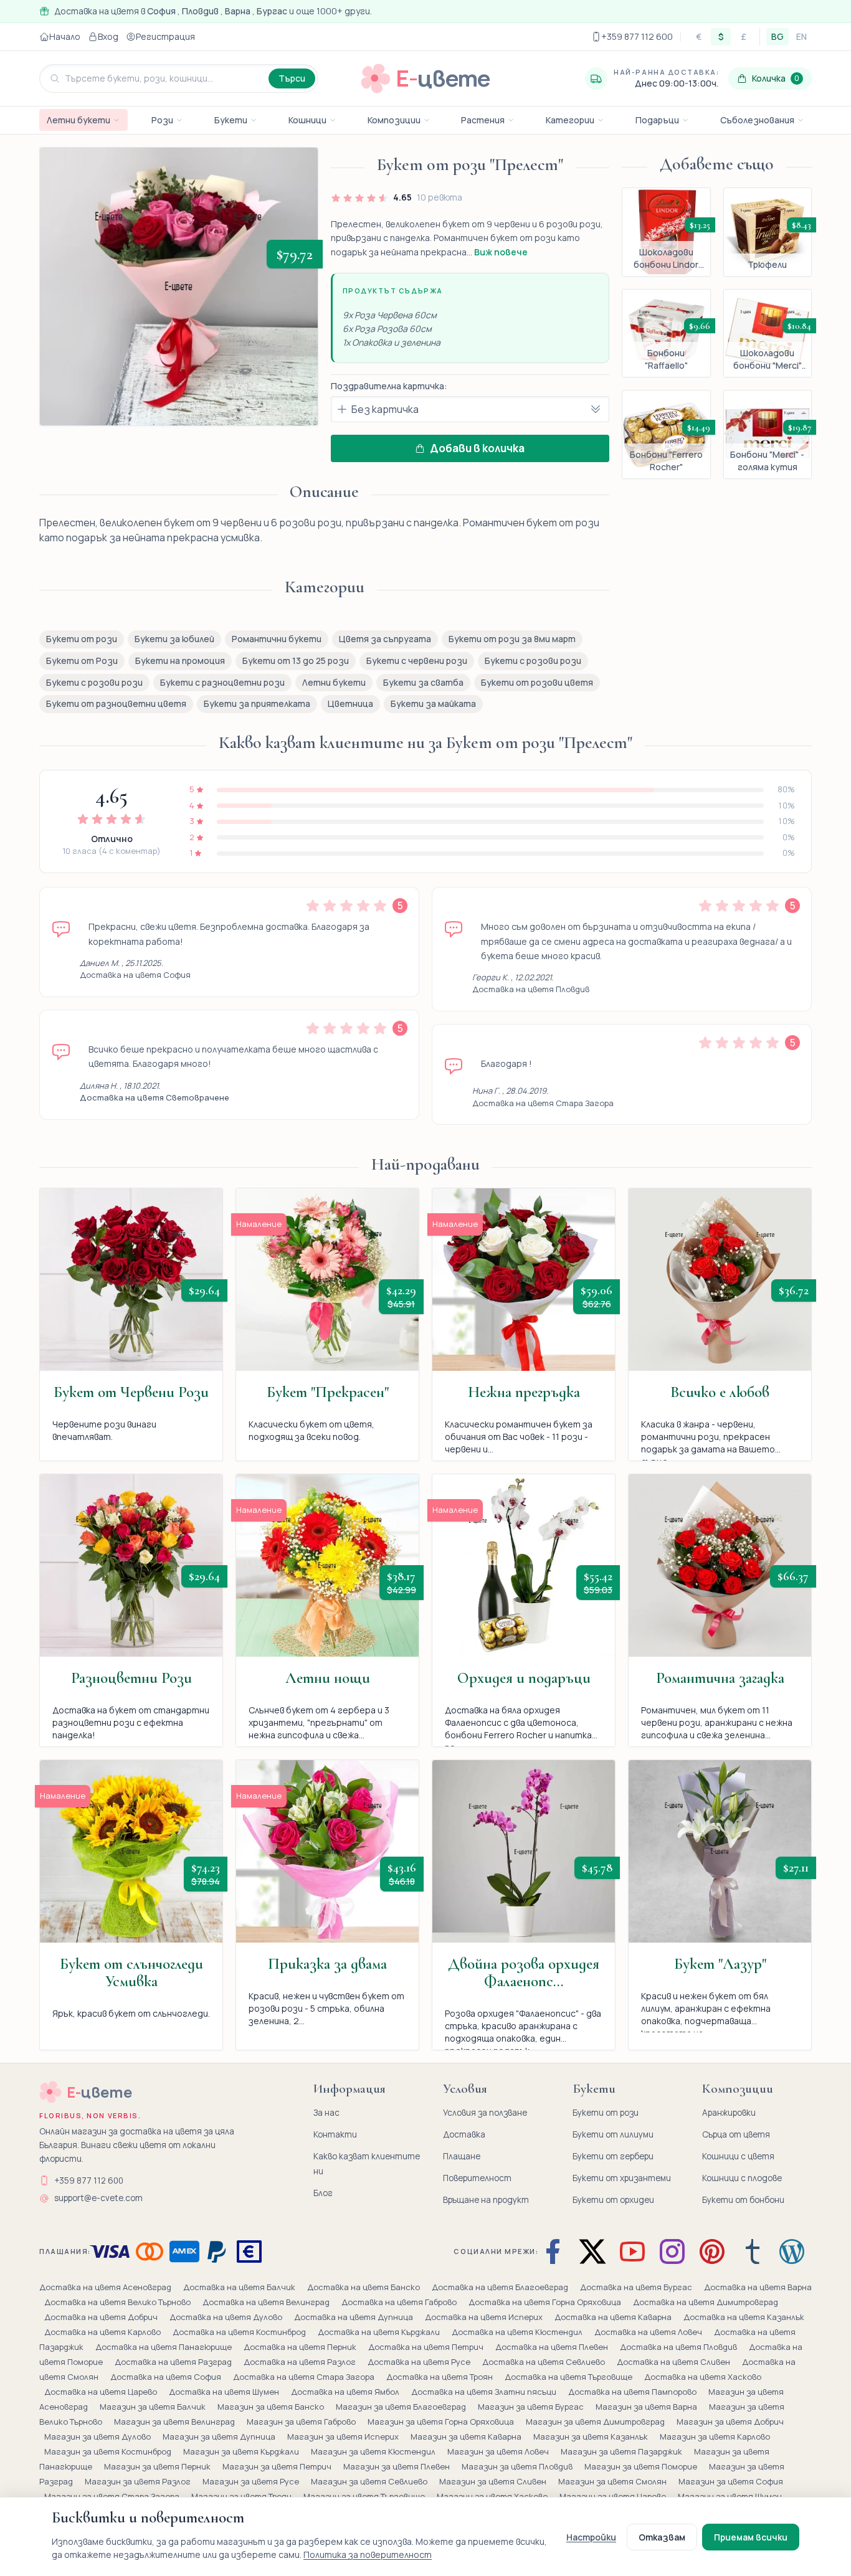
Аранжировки (729, 2113)
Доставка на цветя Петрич (427, 2347)
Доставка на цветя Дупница (354, 2317)
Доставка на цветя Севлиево (544, 2362)
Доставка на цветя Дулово (227, 2317)
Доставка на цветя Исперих (485, 2317)
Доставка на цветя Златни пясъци (485, 2392)
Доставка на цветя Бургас (637, 2287)
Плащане (462, 2156)
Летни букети (334, 682)
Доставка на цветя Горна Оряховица (546, 2302)
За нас (326, 2113)
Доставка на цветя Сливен (674, 2362)
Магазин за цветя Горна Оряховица (442, 2422)
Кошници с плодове (742, 2178)
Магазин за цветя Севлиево (370, 2481)
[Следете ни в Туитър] (592, 2252)
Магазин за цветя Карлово (715, 2436)
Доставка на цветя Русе (420, 2362)
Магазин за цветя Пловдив (518, 2466)
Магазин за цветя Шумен (730, 2496)
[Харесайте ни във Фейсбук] (555, 2252)
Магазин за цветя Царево (614, 2496)
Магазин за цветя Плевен (397, 2466)
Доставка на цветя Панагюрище (164, 2347)
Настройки (591, 2537)
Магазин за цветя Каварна (467, 2436)
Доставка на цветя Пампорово (633, 2392)
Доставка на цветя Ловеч (649, 2332)
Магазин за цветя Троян (242, 2496)
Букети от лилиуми (613, 2134)
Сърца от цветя (736, 2134)
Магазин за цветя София (731, 2481)
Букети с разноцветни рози (222, 682)
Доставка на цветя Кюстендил (518, 2332)
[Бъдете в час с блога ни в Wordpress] (792, 2252)
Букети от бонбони (743, 2200)
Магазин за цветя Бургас (532, 2407)
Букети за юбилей (174, 639)
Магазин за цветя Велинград (175, 2422)
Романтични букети (277, 639)
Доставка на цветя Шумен (225, 2392)
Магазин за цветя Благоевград (402, 2407)
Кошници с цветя (738, 2156)
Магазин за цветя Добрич (730, 2422)
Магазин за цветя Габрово (302, 2422)
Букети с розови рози (533, 661)
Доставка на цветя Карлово (103, 2332)
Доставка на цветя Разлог (301, 2362)
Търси (292, 78)
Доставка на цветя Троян (440, 2377)
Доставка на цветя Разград (174, 2362)
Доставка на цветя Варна (758, 2287)
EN (801, 36)
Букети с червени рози (417, 661)
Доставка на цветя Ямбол (346, 2392)
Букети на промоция (180, 661)
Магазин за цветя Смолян (613, 2481)
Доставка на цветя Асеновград (106, 2287)
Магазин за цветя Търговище (365, 2496)
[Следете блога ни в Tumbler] (752, 2252)
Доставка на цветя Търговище (569, 2377)
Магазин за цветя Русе (252, 2481)
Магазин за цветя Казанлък (592, 2436)
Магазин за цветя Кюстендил (374, 2451)
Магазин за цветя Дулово (98, 2436)
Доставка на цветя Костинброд (240, 2332)
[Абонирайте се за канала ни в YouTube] (632, 2252)
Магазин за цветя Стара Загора (113, 2496)
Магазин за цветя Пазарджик (622, 2451)
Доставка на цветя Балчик (240, 2287)
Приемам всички (751, 2537)
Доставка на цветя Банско (364, 2287)
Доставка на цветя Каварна (614, 2317)
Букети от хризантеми (622, 2178)
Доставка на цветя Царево (102, 2392)
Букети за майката (433, 703)
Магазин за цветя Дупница (220, 2436)
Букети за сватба (423, 682)
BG (777, 36)
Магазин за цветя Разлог (139, 2481)
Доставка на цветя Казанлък (744, 2317)
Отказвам (662, 2537)
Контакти (335, 2134)
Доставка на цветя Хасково (703, 2377)
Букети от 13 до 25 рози (296, 661)
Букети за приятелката (257, 703)
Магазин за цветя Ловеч (499, 2451)
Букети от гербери (613, 2156)
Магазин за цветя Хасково (493, 2496)
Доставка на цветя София (135, 975)
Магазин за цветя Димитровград (596, 2422)
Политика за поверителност (368, 2555)
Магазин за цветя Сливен (494, 2481)
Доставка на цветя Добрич (102, 2317)
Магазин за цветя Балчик (154, 2407)
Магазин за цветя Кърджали (242, 2451)
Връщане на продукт (486, 2200)
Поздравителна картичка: (389, 386)
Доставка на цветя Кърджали (380, 2332)
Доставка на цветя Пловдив (531, 989)
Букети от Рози (82, 661)
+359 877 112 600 (89, 2181)
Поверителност (477, 2178)
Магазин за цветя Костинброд (109, 2451)
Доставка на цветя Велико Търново (118, 2302)
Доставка (464, 2134)
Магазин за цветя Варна (647, 2407)
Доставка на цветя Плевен (553, 2347)
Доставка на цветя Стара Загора (543, 1103)
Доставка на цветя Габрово (400, 2302)
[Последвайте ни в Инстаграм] (672, 2252)
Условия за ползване (485, 2113)
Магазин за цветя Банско (272, 2407)
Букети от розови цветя (537, 682)
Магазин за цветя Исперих (344, 2436)
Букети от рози (82, 639)
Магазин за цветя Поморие (642, 2466)
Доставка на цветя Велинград (267, 2302)
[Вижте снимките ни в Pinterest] (712, 2252)
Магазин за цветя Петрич (278, 2466)
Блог (323, 2193)
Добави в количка (477, 448)
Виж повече (501, 252)
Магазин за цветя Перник (158, 2466)
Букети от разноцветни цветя (116, 703)
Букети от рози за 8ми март (512, 639)
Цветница (350, 703)
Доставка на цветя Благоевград (501, 2287)
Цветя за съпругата (385, 639)
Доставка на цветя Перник (301, 2347)
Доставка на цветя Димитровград (706, 2302)
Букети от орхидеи (613, 2200)
